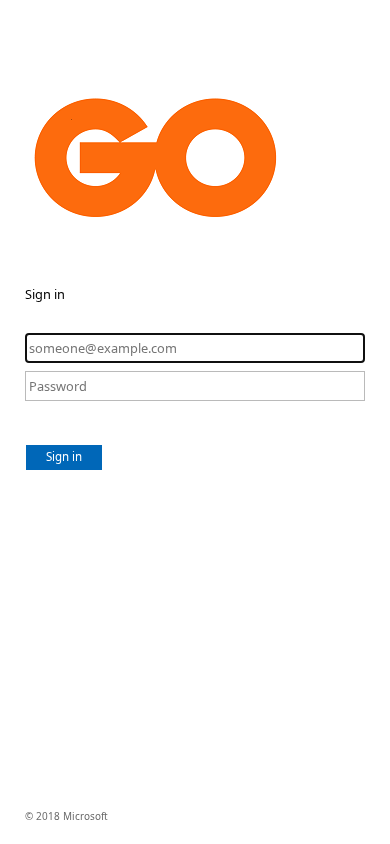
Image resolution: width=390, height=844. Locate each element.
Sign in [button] (64, 456)
